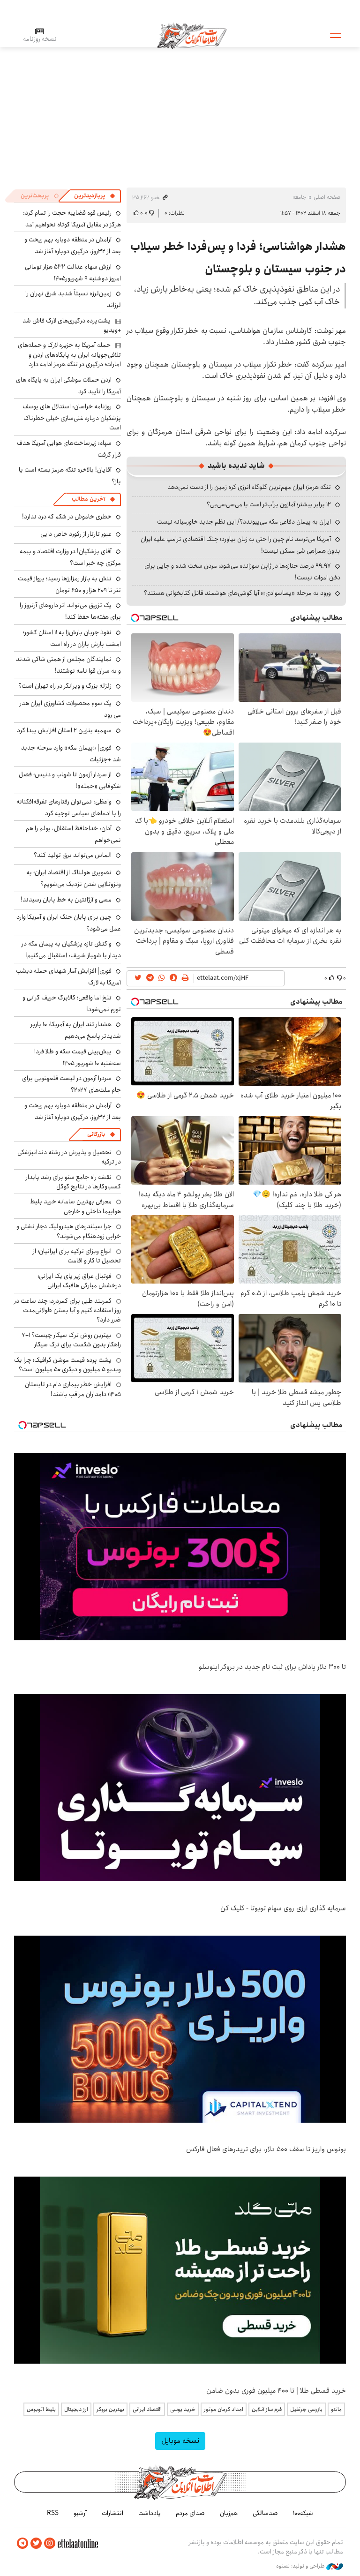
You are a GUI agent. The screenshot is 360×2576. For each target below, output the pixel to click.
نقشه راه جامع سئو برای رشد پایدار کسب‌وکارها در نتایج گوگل (73, 1182)
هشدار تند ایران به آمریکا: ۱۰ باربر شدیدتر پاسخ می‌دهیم (76, 1030)
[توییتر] (36, 2543)
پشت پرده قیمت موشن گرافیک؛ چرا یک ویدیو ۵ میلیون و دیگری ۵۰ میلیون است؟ (67, 1365)
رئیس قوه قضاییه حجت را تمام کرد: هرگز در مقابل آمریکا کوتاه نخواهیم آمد (72, 219)
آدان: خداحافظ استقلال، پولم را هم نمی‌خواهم (73, 834)
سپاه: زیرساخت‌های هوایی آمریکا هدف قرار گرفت (69, 449)
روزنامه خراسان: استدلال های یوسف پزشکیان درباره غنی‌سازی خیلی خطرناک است (72, 417)
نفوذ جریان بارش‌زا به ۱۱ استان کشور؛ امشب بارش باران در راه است (72, 638)
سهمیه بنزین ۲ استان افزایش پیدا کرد (64, 730)
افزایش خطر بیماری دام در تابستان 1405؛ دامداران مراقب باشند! (73, 1389)
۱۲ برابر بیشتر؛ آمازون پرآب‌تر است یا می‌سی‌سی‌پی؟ (269, 504)
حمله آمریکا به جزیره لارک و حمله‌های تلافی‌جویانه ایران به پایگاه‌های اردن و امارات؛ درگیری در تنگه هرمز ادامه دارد (69, 355)
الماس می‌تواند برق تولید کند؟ (73, 855)
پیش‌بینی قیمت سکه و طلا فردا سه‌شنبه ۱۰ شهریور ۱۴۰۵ (78, 1057)
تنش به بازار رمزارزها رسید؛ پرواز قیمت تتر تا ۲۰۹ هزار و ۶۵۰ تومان (69, 584)
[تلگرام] (22, 2543)
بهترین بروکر (110, 2409)
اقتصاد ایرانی (147, 2409)
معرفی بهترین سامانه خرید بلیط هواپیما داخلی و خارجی (75, 1206)
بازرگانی (96, 1134)
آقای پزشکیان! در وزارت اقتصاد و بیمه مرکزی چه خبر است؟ (70, 557)
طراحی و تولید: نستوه (301, 2566)
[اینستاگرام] (50, 2543)
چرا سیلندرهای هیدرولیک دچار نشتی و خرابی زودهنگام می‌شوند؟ (69, 1231)
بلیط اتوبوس (41, 2409)
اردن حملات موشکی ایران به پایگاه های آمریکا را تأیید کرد (68, 386)
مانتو (336, 2409)
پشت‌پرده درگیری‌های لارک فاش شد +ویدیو (72, 325)
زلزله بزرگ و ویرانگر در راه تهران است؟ (65, 686)
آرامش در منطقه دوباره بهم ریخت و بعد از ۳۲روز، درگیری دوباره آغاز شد (73, 245)
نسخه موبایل (180, 2441)
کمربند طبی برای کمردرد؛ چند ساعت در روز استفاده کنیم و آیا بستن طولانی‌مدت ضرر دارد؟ (67, 1311)
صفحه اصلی (327, 197)
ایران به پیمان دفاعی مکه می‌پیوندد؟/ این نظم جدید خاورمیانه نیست (244, 522)
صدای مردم (190, 2513)
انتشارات (112, 2513)
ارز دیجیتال (76, 2409)
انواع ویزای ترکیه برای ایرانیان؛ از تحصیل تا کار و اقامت (77, 1256)
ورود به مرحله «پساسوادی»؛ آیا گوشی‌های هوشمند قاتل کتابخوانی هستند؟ (237, 593)
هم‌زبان (229, 2513)
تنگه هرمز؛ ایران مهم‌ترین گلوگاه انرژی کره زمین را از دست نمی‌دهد (249, 487)
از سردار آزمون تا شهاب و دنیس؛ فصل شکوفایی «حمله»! (70, 780)
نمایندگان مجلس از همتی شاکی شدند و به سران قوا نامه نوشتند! (68, 665)
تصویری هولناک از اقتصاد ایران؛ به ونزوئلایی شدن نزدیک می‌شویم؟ (74, 878)
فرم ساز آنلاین (267, 2409)
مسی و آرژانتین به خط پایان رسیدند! (66, 900)
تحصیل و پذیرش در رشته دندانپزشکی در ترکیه (69, 1157)
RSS (53, 2513)
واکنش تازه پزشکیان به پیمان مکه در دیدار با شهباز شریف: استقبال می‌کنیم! (71, 950)
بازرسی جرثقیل (306, 2409)
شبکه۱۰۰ (303, 2513)
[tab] (95, 196)
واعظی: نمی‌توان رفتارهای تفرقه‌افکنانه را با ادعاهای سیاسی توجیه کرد (69, 807)
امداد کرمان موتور (224, 2409)
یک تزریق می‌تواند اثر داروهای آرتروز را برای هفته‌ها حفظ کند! (70, 611)
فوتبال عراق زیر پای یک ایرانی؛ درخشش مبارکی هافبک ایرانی (79, 1281)
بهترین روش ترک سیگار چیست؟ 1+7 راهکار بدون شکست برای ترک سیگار (71, 1340)
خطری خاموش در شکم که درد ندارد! (67, 517)
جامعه (299, 197)
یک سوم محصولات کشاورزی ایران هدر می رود (70, 709)
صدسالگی (265, 2513)
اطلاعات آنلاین (192, 35)
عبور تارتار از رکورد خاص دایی (76, 534)
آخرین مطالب (88, 499)
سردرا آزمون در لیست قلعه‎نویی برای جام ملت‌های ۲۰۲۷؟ (71, 1084)
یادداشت (150, 2513)
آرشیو (80, 2513)
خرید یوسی (183, 2409)
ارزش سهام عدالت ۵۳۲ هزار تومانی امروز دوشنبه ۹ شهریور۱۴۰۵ (73, 273)
